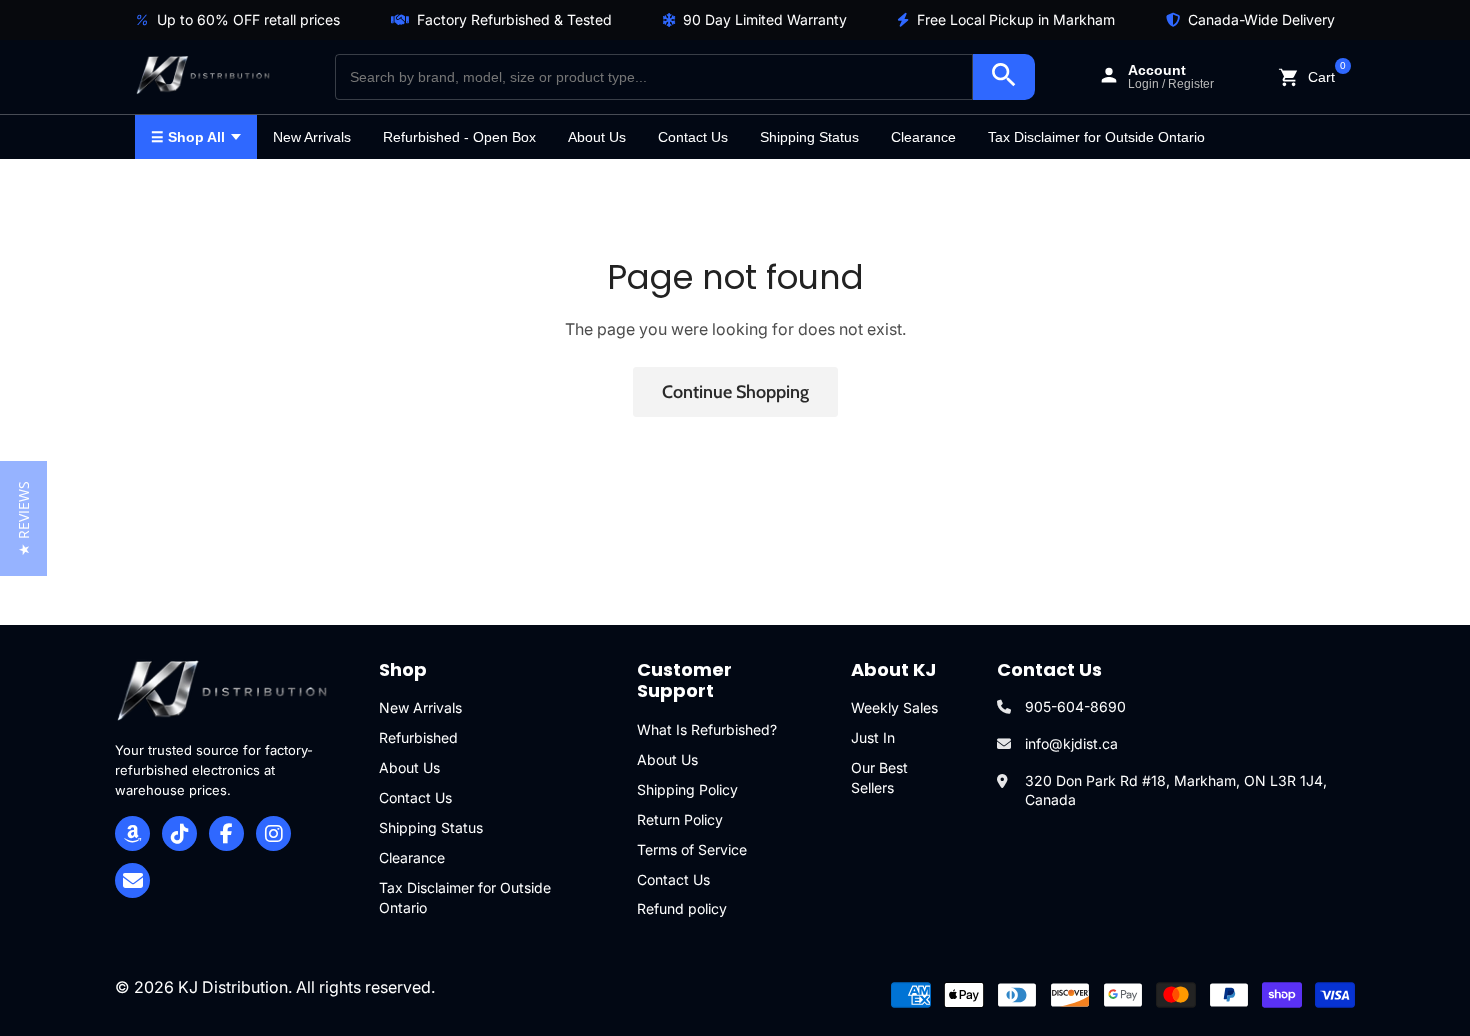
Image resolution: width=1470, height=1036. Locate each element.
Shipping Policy (687, 789)
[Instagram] (273, 833)
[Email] (132, 880)
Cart (1321, 75)
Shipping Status (809, 137)
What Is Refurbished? (707, 729)
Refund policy (682, 908)
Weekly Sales (894, 707)
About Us (597, 137)
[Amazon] (132, 833)
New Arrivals (312, 137)
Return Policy (680, 819)
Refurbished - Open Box (459, 137)
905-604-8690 (1075, 706)
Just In (873, 737)
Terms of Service (692, 849)
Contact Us (693, 137)
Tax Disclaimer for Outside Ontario (1096, 137)
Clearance (923, 137)
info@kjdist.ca (1071, 743)
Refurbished (418, 737)
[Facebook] (226, 833)
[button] (23, 518)
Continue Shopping (735, 392)
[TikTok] (179, 833)
